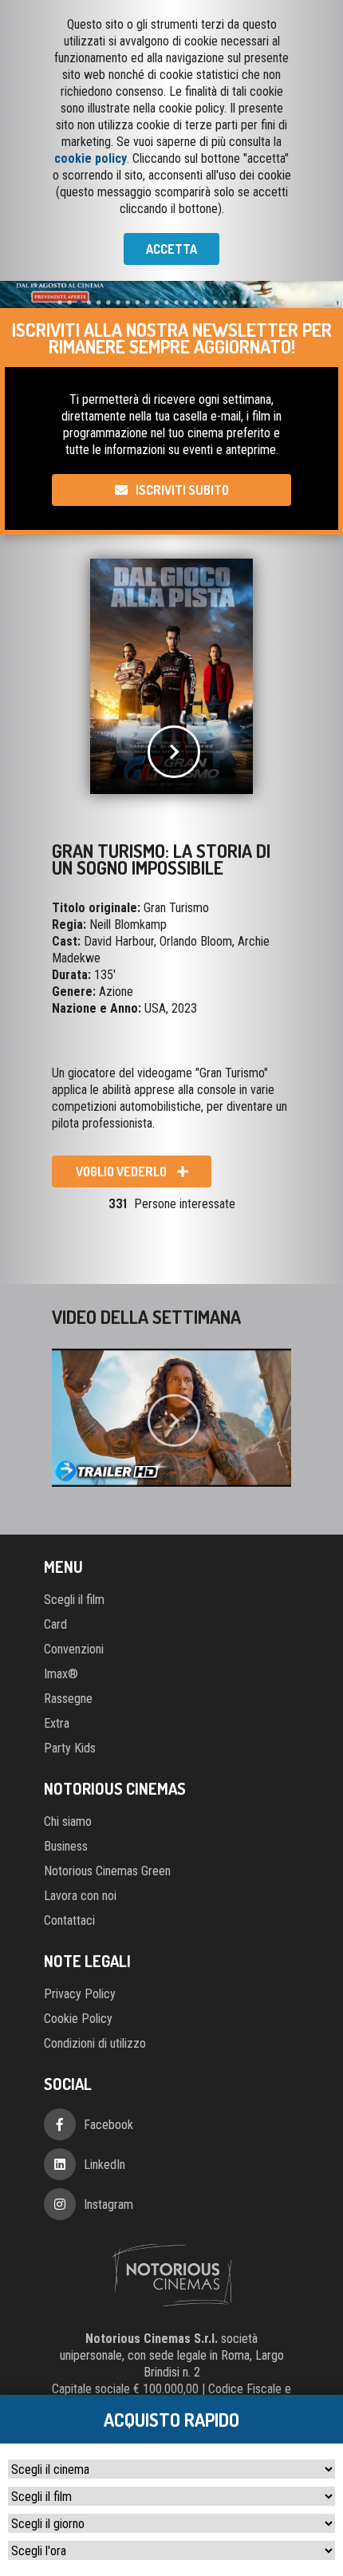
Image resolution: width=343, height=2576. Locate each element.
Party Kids (70, 1748)
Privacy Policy (80, 1994)
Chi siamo (68, 1821)
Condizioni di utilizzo (95, 2043)
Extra (57, 1723)
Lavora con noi (80, 1896)
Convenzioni (74, 1649)
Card (55, 1624)
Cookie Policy (78, 2019)
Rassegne (68, 1699)
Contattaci (69, 1920)
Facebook (108, 2125)
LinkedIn (104, 2165)
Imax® (61, 1674)
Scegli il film (74, 1600)
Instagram (108, 2205)
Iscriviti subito (182, 490)
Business (66, 1846)
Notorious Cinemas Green (107, 1871)
